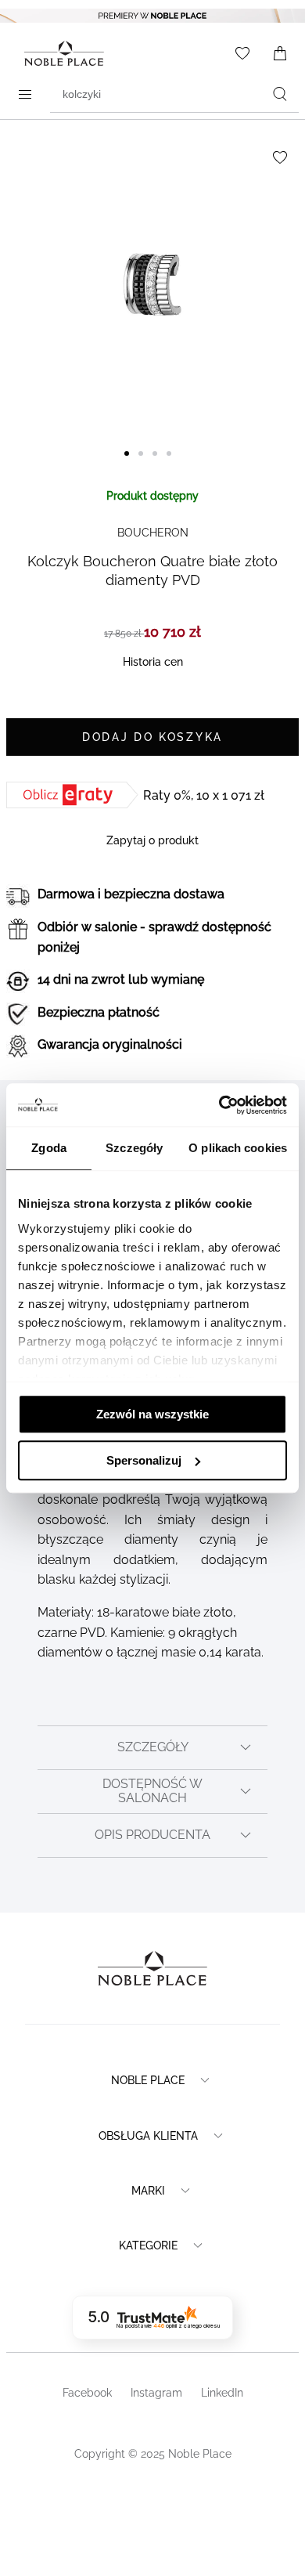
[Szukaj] (280, 94)
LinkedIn (222, 2393)
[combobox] (174, 94)
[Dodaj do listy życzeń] (280, 157)
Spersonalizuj (144, 1460)
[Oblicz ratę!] (75, 795)
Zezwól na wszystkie (152, 1414)
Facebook (87, 2393)
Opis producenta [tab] (152, 1835)
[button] (131, 463)
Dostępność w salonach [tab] (152, 1791)
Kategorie (148, 2245)
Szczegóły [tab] (134, 1148)
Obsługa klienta (148, 2136)
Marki (148, 2191)
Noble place (148, 2080)
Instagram (156, 2393)
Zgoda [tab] (49, 1148)
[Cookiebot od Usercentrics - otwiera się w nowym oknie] (219, 1105)
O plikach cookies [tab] (238, 1148)
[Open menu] (25, 94)
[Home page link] (61, 53)
